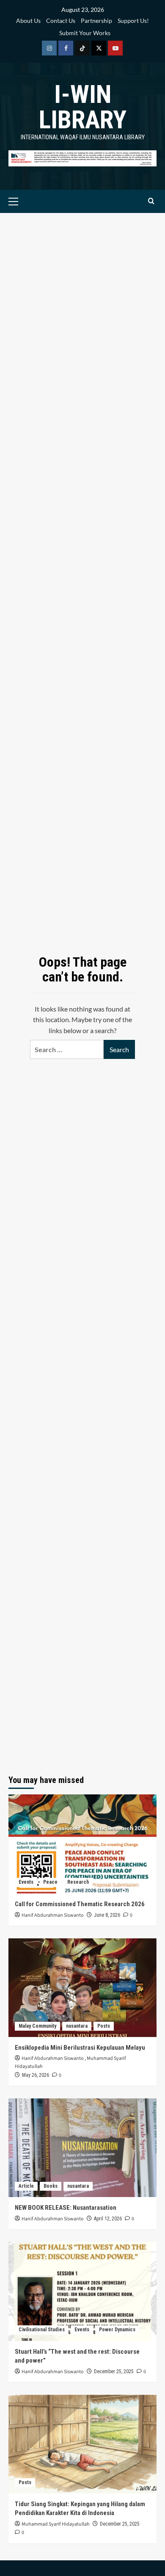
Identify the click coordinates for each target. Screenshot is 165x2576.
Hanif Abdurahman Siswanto (53, 1915)
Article (26, 2186)
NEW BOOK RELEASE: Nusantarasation (66, 2208)
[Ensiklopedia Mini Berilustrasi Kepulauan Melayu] (82, 1988)
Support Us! (133, 21)
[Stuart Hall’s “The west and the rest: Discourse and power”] (82, 2291)
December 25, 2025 (114, 2371)
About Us (28, 21)
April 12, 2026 (108, 2219)
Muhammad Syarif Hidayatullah (56, 2524)
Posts (104, 2026)
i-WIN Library (83, 107)
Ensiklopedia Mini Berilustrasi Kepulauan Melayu (80, 2048)
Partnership (96, 21)
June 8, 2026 (107, 1915)
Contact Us (61, 21)
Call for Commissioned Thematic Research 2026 (80, 1904)
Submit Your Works (85, 33)
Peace (50, 1882)
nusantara (77, 2026)
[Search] (151, 201)
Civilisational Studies (42, 2330)
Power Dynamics (117, 2330)
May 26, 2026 (36, 2075)
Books (51, 2186)
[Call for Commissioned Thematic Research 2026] (82, 1844)
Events (26, 1882)
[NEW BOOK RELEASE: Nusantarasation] (82, 2148)
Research (78, 1882)
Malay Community (37, 2026)
